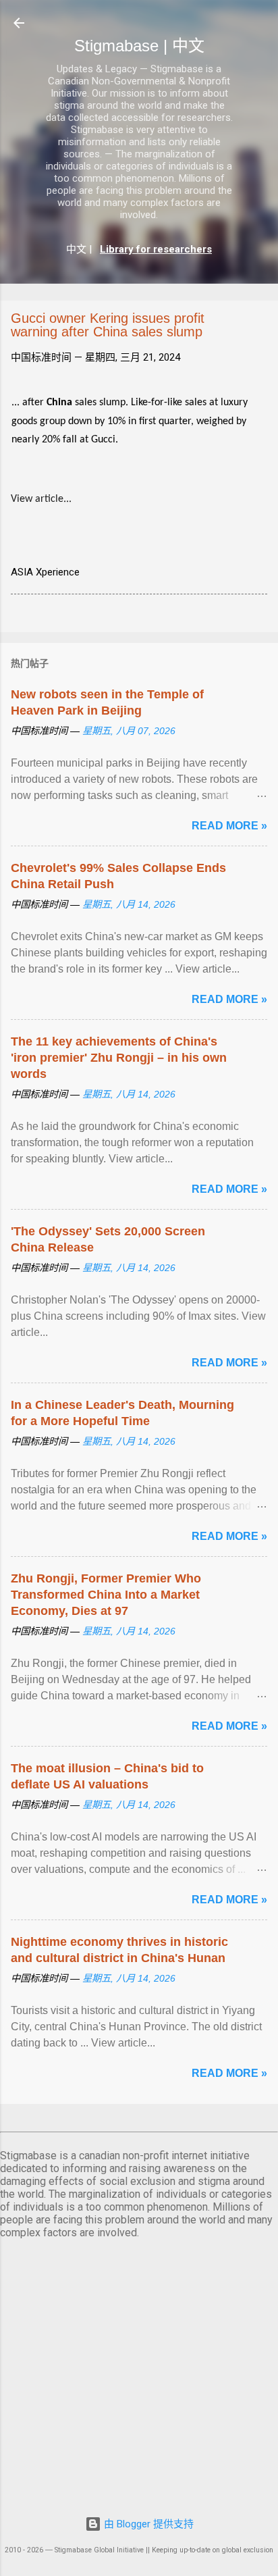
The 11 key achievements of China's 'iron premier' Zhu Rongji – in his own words (119, 1058)
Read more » (229, 826)
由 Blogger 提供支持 (147, 2524)
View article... (41, 499)
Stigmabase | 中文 (139, 46)
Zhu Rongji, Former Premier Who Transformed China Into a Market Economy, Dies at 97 (106, 1595)
